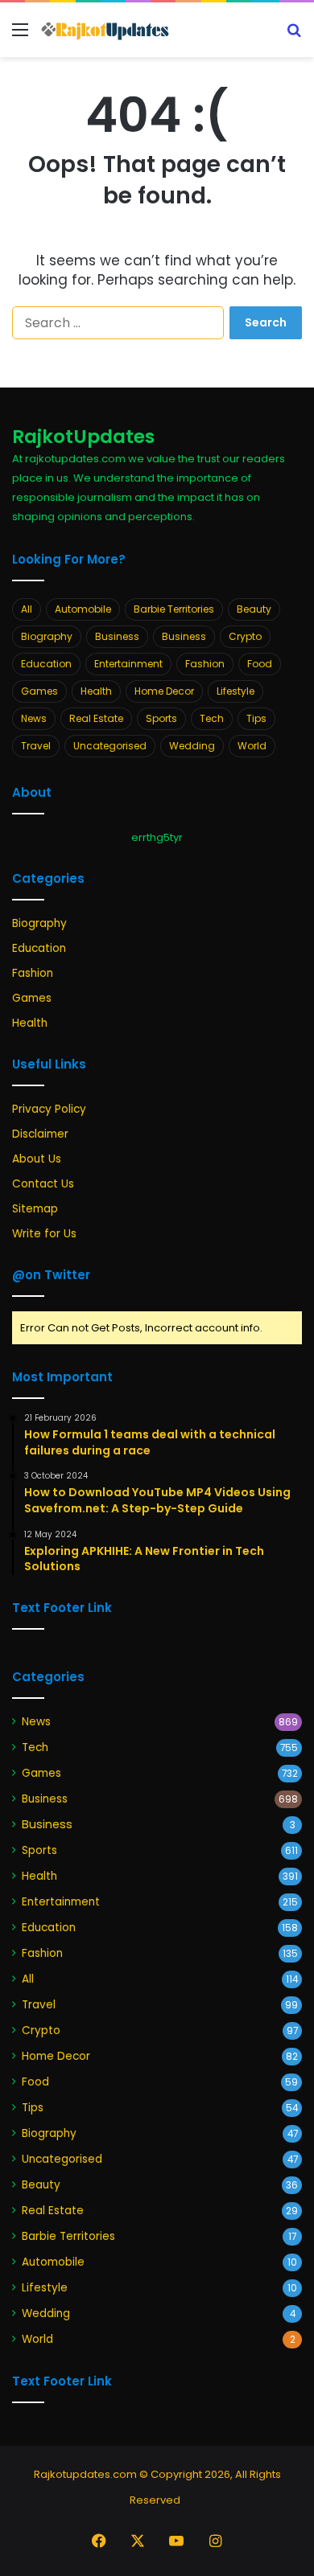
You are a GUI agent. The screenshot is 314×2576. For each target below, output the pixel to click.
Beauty (254, 609)
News (34, 718)
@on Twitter (51, 1275)
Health (96, 691)
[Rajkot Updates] (105, 30)
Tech (212, 718)
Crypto (245, 636)
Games (39, 691)
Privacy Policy (49, 1109)
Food (260, 664)
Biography (47, 636)
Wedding (192, 746)
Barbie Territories (174, 609)
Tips (256, 718)
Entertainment (128, 664)
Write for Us (44, 1234)
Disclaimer (40, 1134)
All (27, 609)
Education (46, 664)
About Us (37, 1159)
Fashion (205, 664)
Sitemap (35, 1209)
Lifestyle (235, 691)
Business (117, 636)
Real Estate (96, 718)
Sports (161, 718)
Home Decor (164, 691)
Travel (36, 746)
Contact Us (43, 1184)
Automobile (83, 609)
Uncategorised (110, 746)
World (252, 746)
